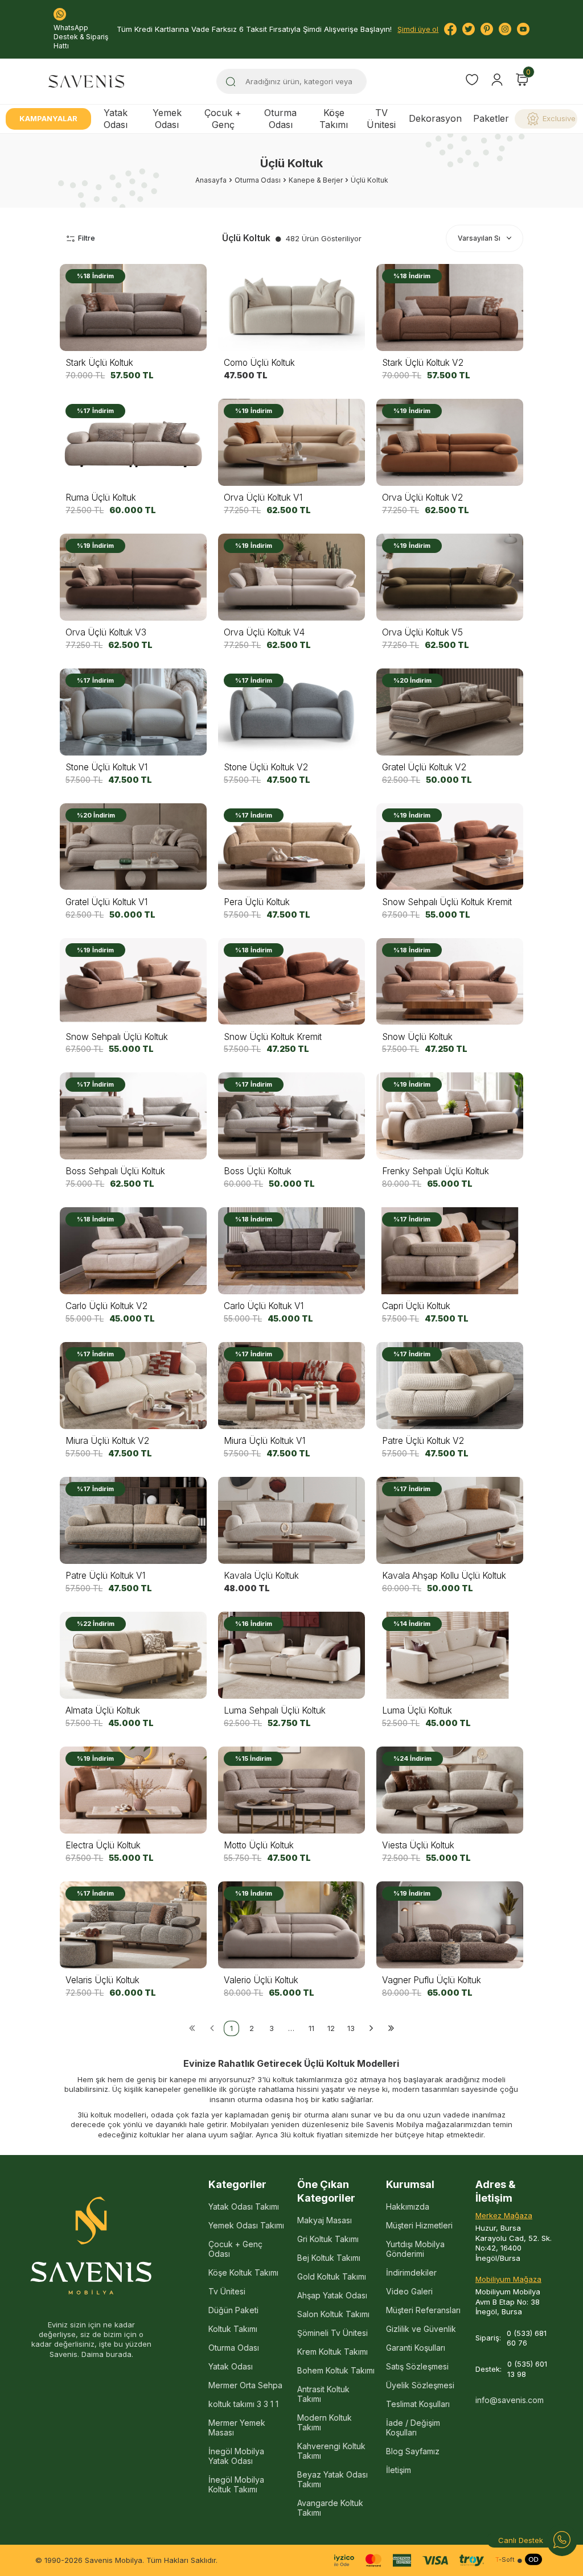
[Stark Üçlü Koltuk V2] (450, 307)
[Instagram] (505, 29)
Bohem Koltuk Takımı (336, 2370)
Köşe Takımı (334, 119)
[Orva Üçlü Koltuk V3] (133, 577)
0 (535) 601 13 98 (527, 2369)
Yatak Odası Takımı (244, 2206)
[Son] (391, 2028)
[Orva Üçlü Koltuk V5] (450, 577)
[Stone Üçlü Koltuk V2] (291, 712)
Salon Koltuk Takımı (333, 2314)
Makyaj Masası (325, 2220)
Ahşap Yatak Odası (332, 2295)
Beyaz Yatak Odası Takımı (332, 2479)
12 (331, 2028)
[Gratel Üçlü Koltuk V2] (450, 712)
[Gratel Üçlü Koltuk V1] (133, 847)
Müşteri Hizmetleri (419, 2225)
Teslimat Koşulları (418, 2404)
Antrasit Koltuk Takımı (323, 2394)
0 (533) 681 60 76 (527, 2338)
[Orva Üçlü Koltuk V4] (291, 577)
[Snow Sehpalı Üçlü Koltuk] (133, 982)
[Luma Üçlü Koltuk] (450, 1655)
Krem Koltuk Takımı (332, 2352)
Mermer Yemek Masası (237, 2428)
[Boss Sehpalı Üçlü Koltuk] (133, 1116)
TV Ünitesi (381, 119)
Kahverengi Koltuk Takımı (331, 2451)
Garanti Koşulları (416, 2348)
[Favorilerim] (472, 81)
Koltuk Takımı (233, 2329)
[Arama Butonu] (231, 81)
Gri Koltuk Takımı (328, 2239)
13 (351, 2028)
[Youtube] (523, 29)
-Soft (505, 2560)
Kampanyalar (48, 118)
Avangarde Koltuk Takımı (330, 2508)
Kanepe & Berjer (316, 180)
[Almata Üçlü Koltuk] (133, 1655)
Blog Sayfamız (413, 2451)
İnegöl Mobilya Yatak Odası (236, 2456)
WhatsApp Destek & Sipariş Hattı (81, 37)
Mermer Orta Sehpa (245, 2385)
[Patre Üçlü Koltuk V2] (450, 1386)
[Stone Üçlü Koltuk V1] (133, 712)
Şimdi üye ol (418, 29)
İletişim (399, 2470)
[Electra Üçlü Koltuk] (133, 1790)
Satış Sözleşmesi (417, 2366)
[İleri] (371, 2028)
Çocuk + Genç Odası (235, 2249)
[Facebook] (450, 29)
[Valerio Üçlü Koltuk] (291, 1925)
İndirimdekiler (411, 2272)
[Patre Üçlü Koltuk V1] (133, 1520)
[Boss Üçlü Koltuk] (291, 1116)
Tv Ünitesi (227, 2291)
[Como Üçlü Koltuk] (291, 307)
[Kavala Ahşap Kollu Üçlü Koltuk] (450, 1520)
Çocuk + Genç (223, 119)
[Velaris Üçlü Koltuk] (133, 1925)
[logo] (86, 81)
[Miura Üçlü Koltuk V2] (133, 1386)
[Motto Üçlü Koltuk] (291, 1790)
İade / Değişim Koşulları (413, 2428)
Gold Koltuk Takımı (332, 2276)
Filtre (87, 238)
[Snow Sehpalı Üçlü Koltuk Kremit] (450, 847)
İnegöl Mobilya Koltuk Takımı (236, 2484)
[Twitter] (469, 29)
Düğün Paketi (233, 2310)
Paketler (491, 118)
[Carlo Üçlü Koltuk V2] (133, 1251)
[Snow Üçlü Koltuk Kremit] (291, 982)
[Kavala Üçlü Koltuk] (291, 1520)
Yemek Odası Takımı (246, 2225)
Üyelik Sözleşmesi (420, 2385)
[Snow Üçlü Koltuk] (450, 982)
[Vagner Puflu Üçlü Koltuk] (450, 1925)
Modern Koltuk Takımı (325, 2422)
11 (311, 2028)
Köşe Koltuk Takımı (243, 2272)
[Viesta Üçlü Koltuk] (450, 1790)
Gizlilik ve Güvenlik (421, 2329)
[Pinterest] (487, 29)
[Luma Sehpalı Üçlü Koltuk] (291, 1655)
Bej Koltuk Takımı (329, 2258)
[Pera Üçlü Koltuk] (291, 847)
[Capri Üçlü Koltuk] (450, 1251)
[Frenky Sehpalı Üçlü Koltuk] (450, 1116)
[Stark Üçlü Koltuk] (133, 307)
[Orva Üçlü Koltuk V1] (291, 442)
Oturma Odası (280, 119)
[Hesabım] (497, 80)
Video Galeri (409, 2291)
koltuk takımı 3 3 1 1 (243, 2404)
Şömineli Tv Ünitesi (332, 2333)
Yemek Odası (167, 119)
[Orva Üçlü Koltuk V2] (450, 442)
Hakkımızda (408, 2206)
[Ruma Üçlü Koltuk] (133, 442)
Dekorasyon (435, 118)
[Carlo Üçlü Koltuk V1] (291, 1251)
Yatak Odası (116, 119)
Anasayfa (211, 180)
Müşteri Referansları (423, 2310)
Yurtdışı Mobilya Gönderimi (415, 2249)
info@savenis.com (510, 2400)
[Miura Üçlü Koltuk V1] (291, 1386)
